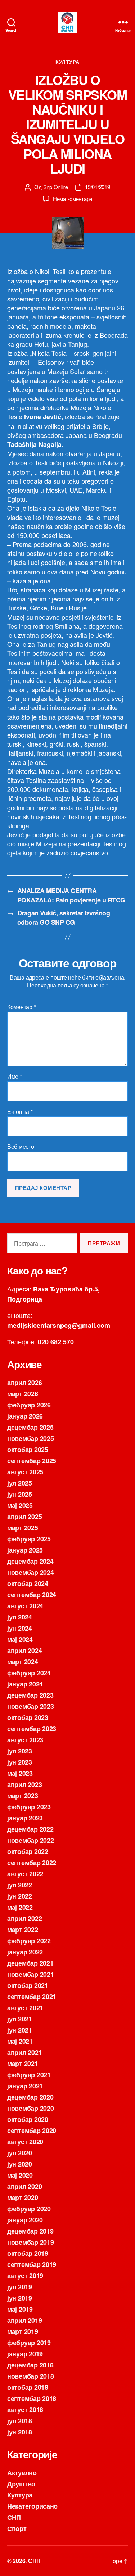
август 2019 (25, 2276)
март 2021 (23, 2064)
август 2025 (25, 1472)
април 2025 (24, 1517)
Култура (67, 62)
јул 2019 (20, 2287)
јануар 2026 (25, 1416)
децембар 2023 (30, 1695)
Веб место (21, 1147)
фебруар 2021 (29, 2075)
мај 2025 (20, 1505)
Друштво (21, 2484)
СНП (14, 2517)
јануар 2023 (25, 1818)
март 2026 (23, 1394)
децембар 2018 (30, 2365)
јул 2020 (20, 2153)
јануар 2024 (25, 1684)
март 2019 (23, 2331)
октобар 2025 (28, 1450)
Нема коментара (73, 199)
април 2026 (24, 1383)
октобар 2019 (28, 2253)
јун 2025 (20, 1494)
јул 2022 (20, 1885)
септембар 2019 (32, 2264)
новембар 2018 (31, 2376)
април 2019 (24, 2320)
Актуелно (22, 2473)
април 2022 (24, 1918)
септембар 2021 (32, 1997)
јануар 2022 (25, 1952)
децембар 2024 (30, 1561)
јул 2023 (20, 1751)
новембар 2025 (31, 1438)
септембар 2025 (32, 1461)
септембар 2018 (32, 2398)
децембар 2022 (30, 1829)
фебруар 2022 (29, 1941)
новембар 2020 (31, 2108)
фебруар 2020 (29, 2209)
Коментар (21, 1007)
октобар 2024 (28, 1583)
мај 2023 (20, 1773)
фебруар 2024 (29, 1673)
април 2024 (24, 1650)
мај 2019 (20, 2309)
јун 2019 (20, 2298)
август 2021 (25, 2008)
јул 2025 (20, 1483)
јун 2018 (20, 2432)
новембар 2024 (31, 1572)
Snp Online (56, 187)
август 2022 (25, 1874)
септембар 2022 (32, 1863)
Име (15, 1076)
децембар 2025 (30, 1427)
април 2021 (24, 2052)
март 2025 (23, 1528)
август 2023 (25, 1740)
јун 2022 (20, 1896)
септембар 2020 (32, 2131)
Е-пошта (20, 1112)
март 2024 (23, 1662)
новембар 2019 (31, 2242)
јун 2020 (20, 2164)
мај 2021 (20, 2041)
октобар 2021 (28, 1985)
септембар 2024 (32, 1595)
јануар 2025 (25, 1550)
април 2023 (24, 1784)
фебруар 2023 (29, 1807)
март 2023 (23, 1796)
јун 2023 (20, 1762)
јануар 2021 (25, 2086)
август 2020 (25, 2142)
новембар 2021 (31, 1974)
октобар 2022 (28, 1851)
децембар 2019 (30, 2231)
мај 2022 (20, 1907)
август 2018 (25, 2410)
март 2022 (23, 1930)
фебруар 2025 (29, 1539)
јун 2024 (20, 1628)
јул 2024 (20, 1617)
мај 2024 (20, 1639)
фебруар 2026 (29, 1405)
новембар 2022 (31, 1840)
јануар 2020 (25, 2220)
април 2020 (24, 2186)
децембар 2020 (30, 2097)
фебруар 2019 (29, 2343)
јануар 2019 (25, 2354)
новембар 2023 (31, 1706)
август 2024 (25, 1606)
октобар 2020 (28, 2119)
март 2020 (23, 2198)
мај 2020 (20, 2175)
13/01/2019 (97, 187)
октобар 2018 (28, 2387)
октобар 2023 (28, 1717)
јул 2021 (20, 2019)
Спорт (17, 2528)
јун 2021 (20, 2030)
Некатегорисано (32, 2506)
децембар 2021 (30, 1963)
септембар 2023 (32, 1729)
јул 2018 (20, 2421)
